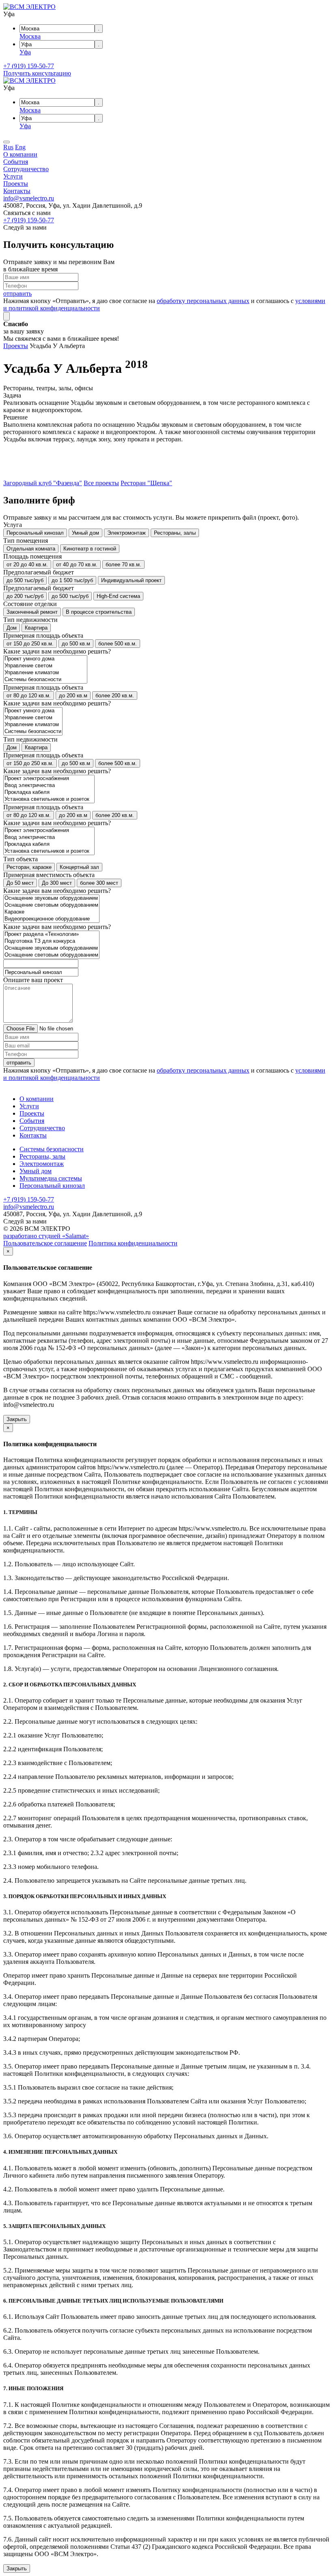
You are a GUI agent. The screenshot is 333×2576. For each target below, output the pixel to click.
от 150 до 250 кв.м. (30, 644)
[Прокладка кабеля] (49, 792)
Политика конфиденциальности (133, 1243)
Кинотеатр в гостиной (90, 549)
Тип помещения (26, 541)
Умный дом (85, 533)
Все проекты (101, 483)
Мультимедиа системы (51, 1178)
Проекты (16, 184)
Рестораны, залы (175, 533)
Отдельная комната (31, 549)
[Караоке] (51, 912)
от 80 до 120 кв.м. (29, 696)
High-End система (118, 596)
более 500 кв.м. (118, 644)
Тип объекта (21, 859)
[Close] (6, 316)
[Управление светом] (45, 666)
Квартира (36, 628)
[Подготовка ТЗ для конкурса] (51, 941)
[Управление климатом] (45, 673)
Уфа (25, 52)
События (16, 162)
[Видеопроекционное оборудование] (51, 919)
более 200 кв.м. (115, 696)
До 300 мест (57, 883)
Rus (8, 147)
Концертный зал (79, 867)
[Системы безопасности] (45, 680)
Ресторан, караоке (29, 867)
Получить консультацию (37, 73)
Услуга (13, 525)
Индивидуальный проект (131, 580)
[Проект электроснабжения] (49, 779)
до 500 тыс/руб (25, 580)
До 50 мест (20, 883)
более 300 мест (99, 883)
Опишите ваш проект (33, 980)
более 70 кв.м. (123, 564)
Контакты (17, 191)
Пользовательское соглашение (45, 1243)
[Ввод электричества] (49, 786)
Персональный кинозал (35, 533)
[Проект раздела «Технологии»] (51, 934)
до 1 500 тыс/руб (72, 580)
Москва (30, 36)
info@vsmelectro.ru (29, 198)
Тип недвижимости (30, 620)
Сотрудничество (26, 169)
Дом (12, 628)
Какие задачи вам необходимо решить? (57, 651)
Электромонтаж (126, 533)
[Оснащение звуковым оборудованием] (51, 898)
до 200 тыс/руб (25, 596)
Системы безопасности (52, 1149)
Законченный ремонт (32, 612)
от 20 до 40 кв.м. (27, 564)
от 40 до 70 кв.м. (77, 564)
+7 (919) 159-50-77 (29, 66)
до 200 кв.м (73, 696)
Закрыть (17, 1419)
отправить (17, 294)
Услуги (13, 176)
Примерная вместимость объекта (49, 875)
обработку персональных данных (203, 301)
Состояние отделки (30, 604)
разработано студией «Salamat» (46, 1236)
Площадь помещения (32, 556)
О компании (20, 154)
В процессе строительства (99, 612)
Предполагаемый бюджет (39, 572)
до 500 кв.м (76, 644)
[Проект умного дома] (45, 659)
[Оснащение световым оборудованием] (51, 905)
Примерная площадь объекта (43, 635)
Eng (20, 147)
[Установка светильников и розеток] (49, 799)
